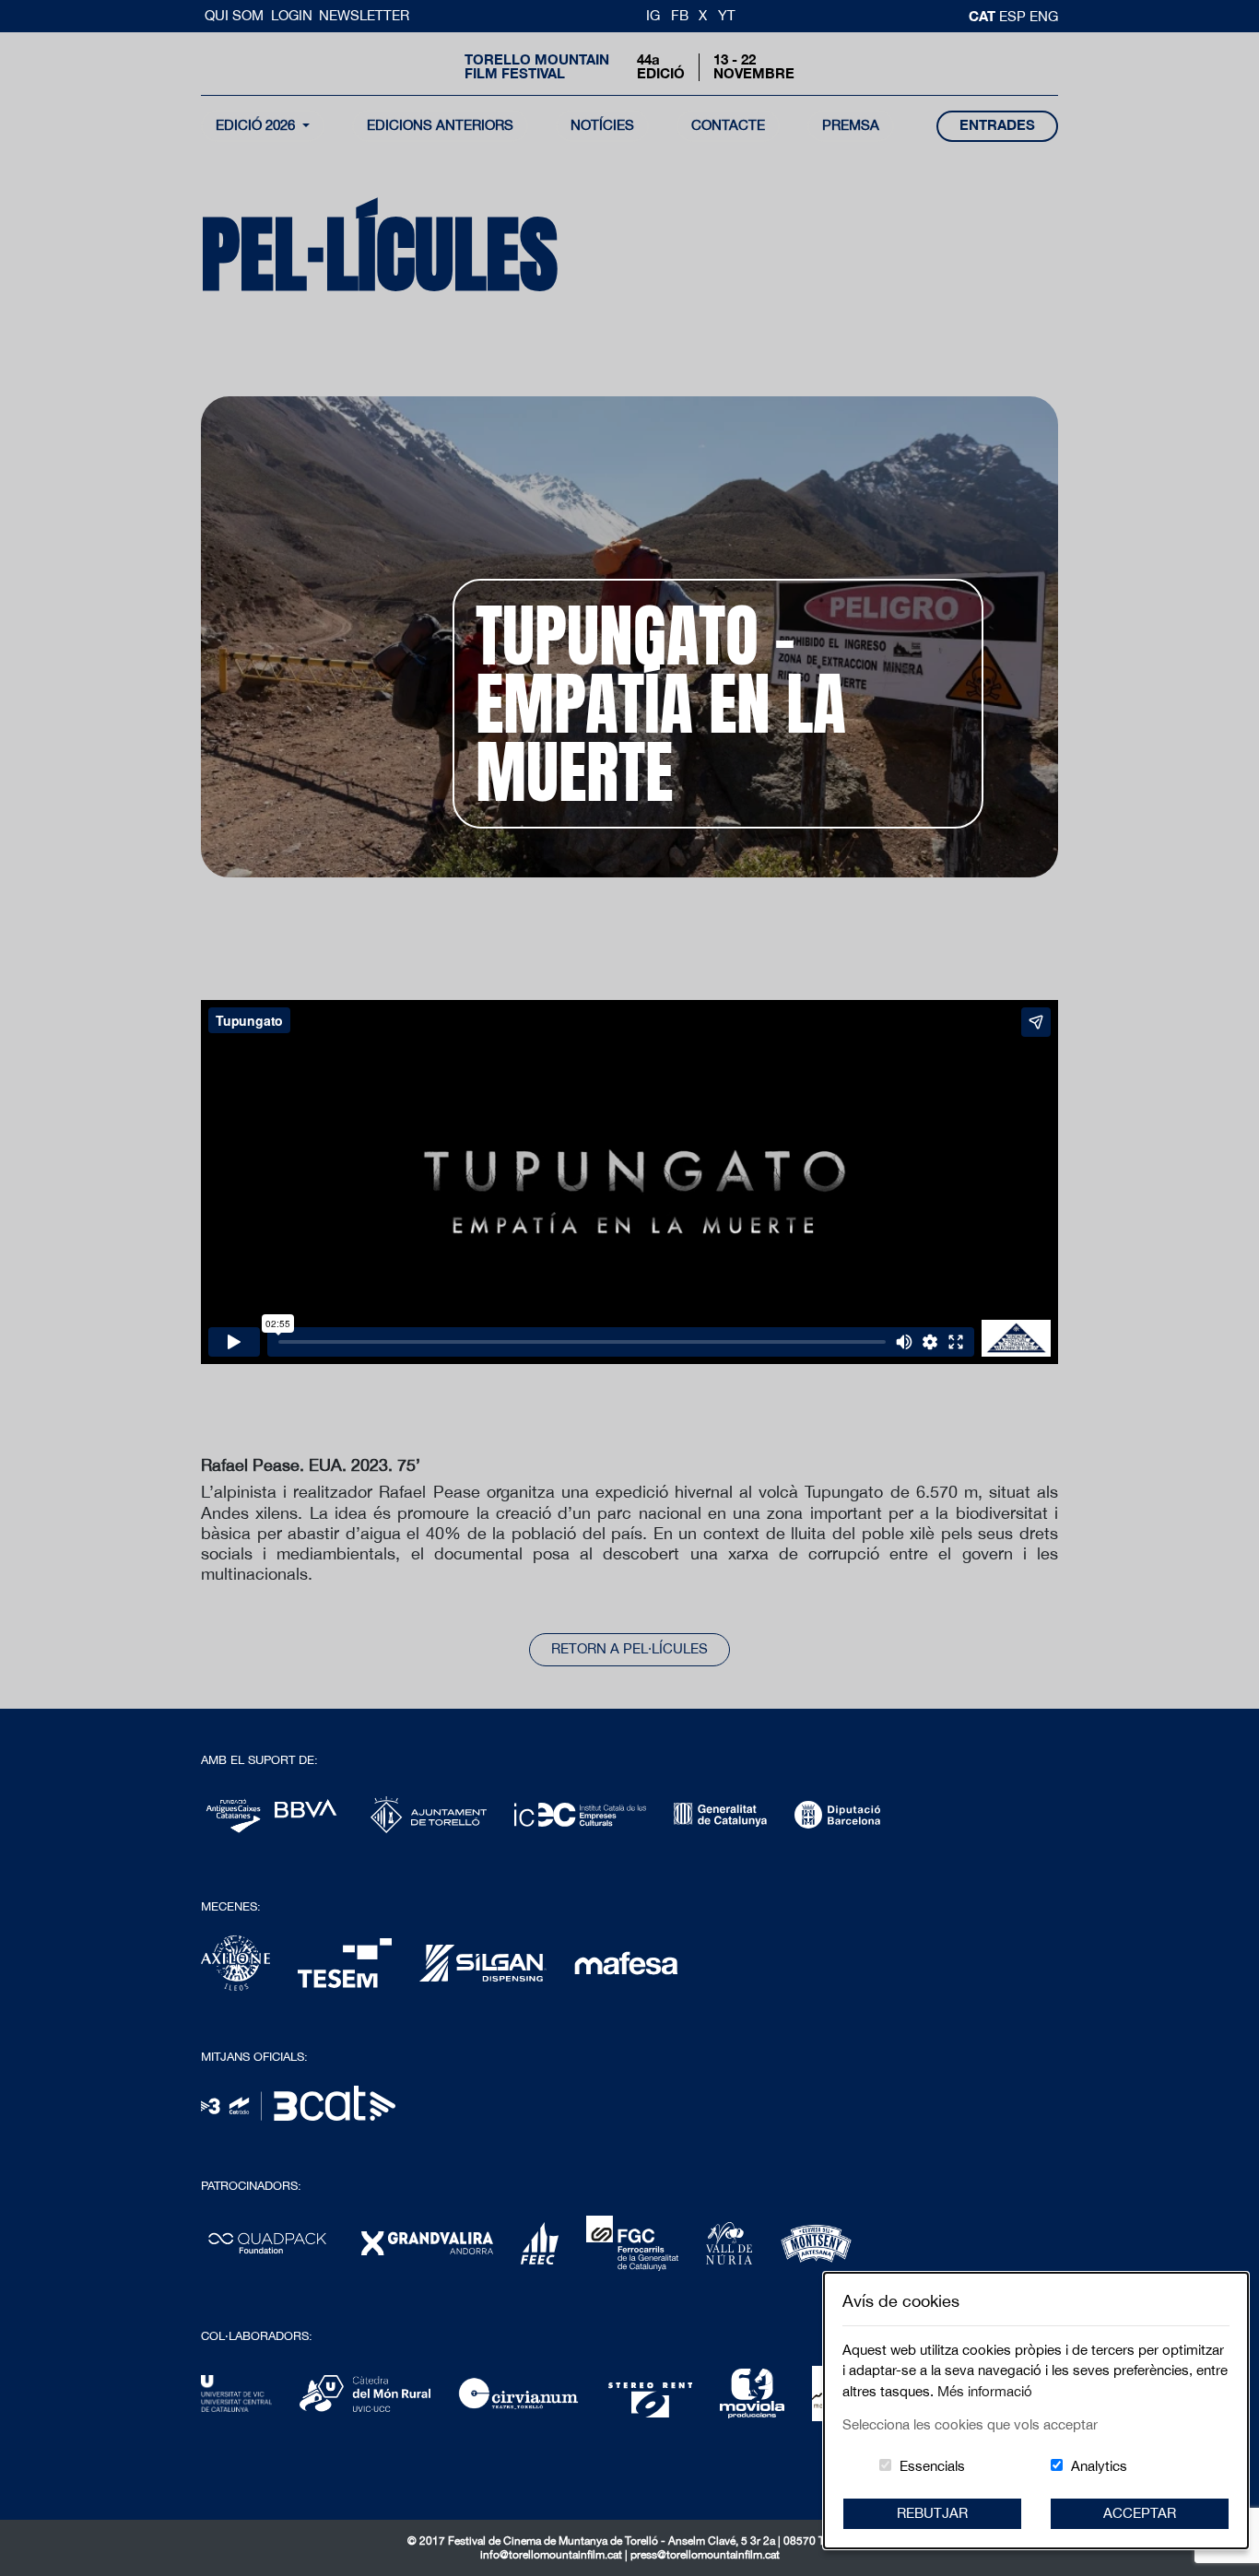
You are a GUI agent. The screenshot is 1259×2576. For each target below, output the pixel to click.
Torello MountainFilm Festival (537, 66)
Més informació (985, 2391)
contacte (728, 125)
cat (984, 16)
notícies (602, 125)
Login (292, 15)
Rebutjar (932, 2513)
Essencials (932, 2466)
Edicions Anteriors (440, 125)
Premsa (851, 125)
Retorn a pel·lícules (629, 1648)
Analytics (1099, 2466)
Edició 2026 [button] (257, 125)
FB (680, 15)
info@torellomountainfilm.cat (553, 2555)
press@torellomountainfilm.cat (705, 2555)
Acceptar (1140, 2513)
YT (727, 15)
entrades (997, 125)
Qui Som (236, 15)
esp (1014, 16)
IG (653, 15)
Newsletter (364, 15)
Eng (1044, 16)
